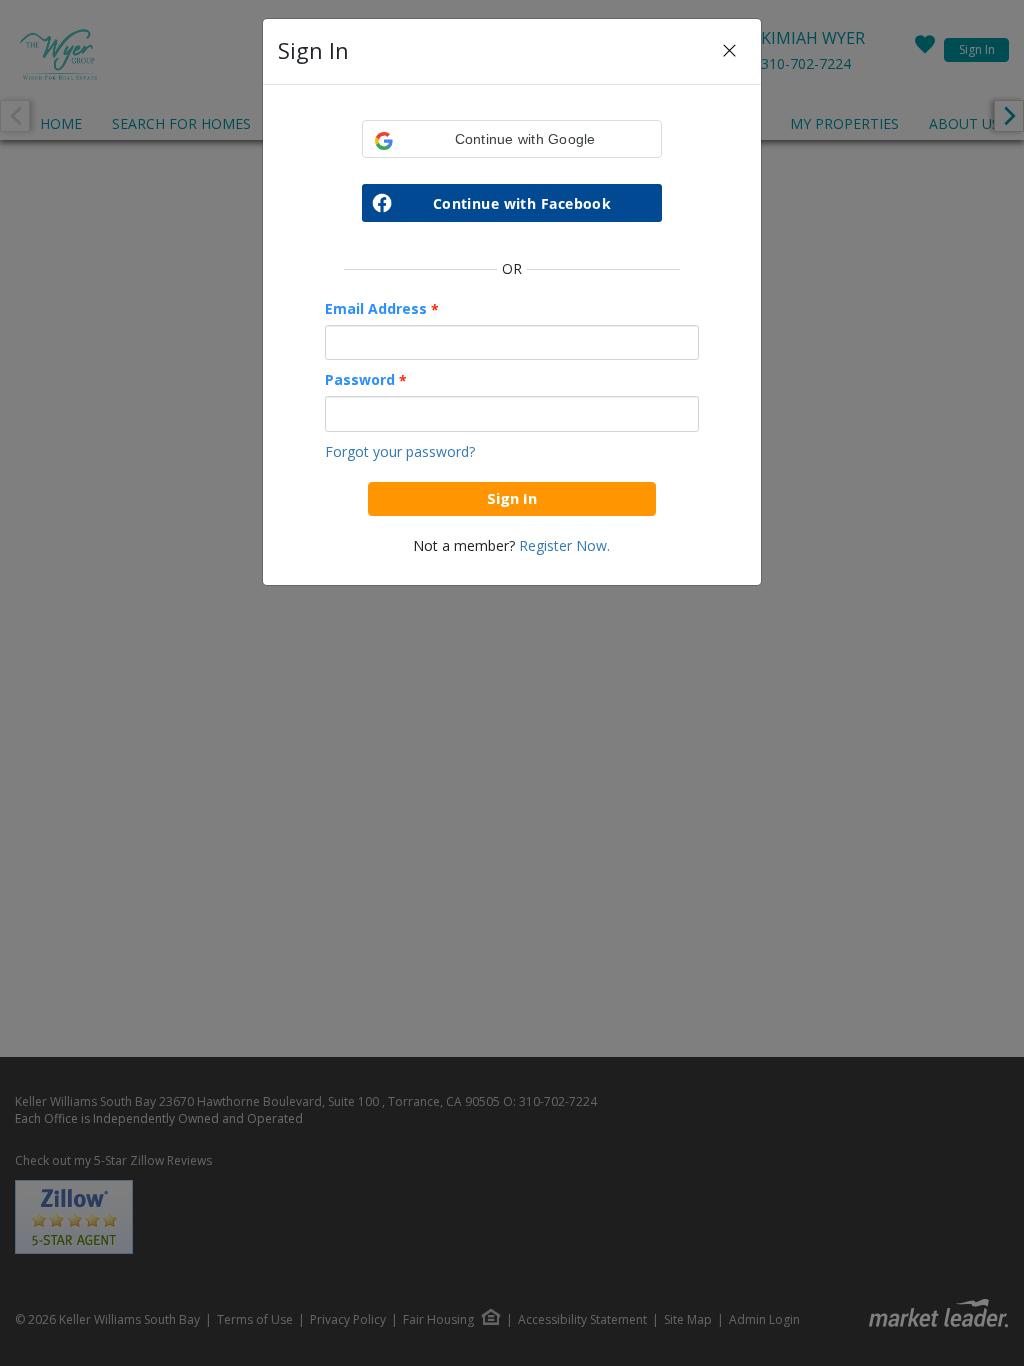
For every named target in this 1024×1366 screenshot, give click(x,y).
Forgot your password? (400, 451)
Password (366, 380)
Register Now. (564, 545)
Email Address (382, 309)
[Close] (729, 51)
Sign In (512, 498)
